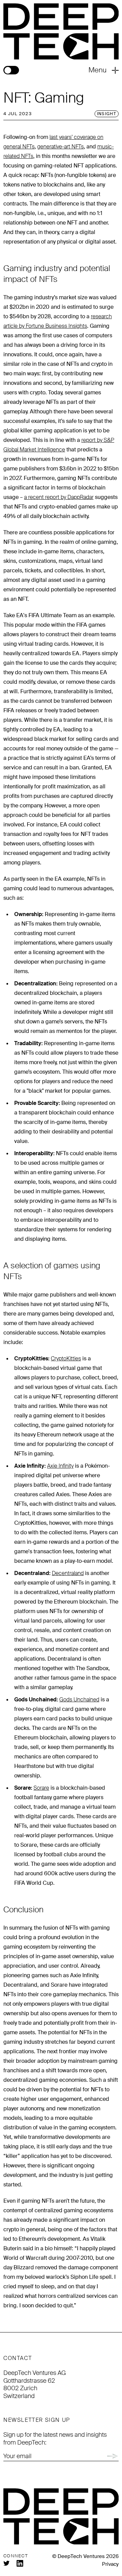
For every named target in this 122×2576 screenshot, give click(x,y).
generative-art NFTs (60, 147)
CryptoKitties (66, 1358)
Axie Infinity (60, 1466)
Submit (113, 2456)
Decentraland (68, 1573)
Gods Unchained (79, 1700)
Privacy (110, 2564)
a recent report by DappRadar (59, 497)
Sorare (41, 1788)
